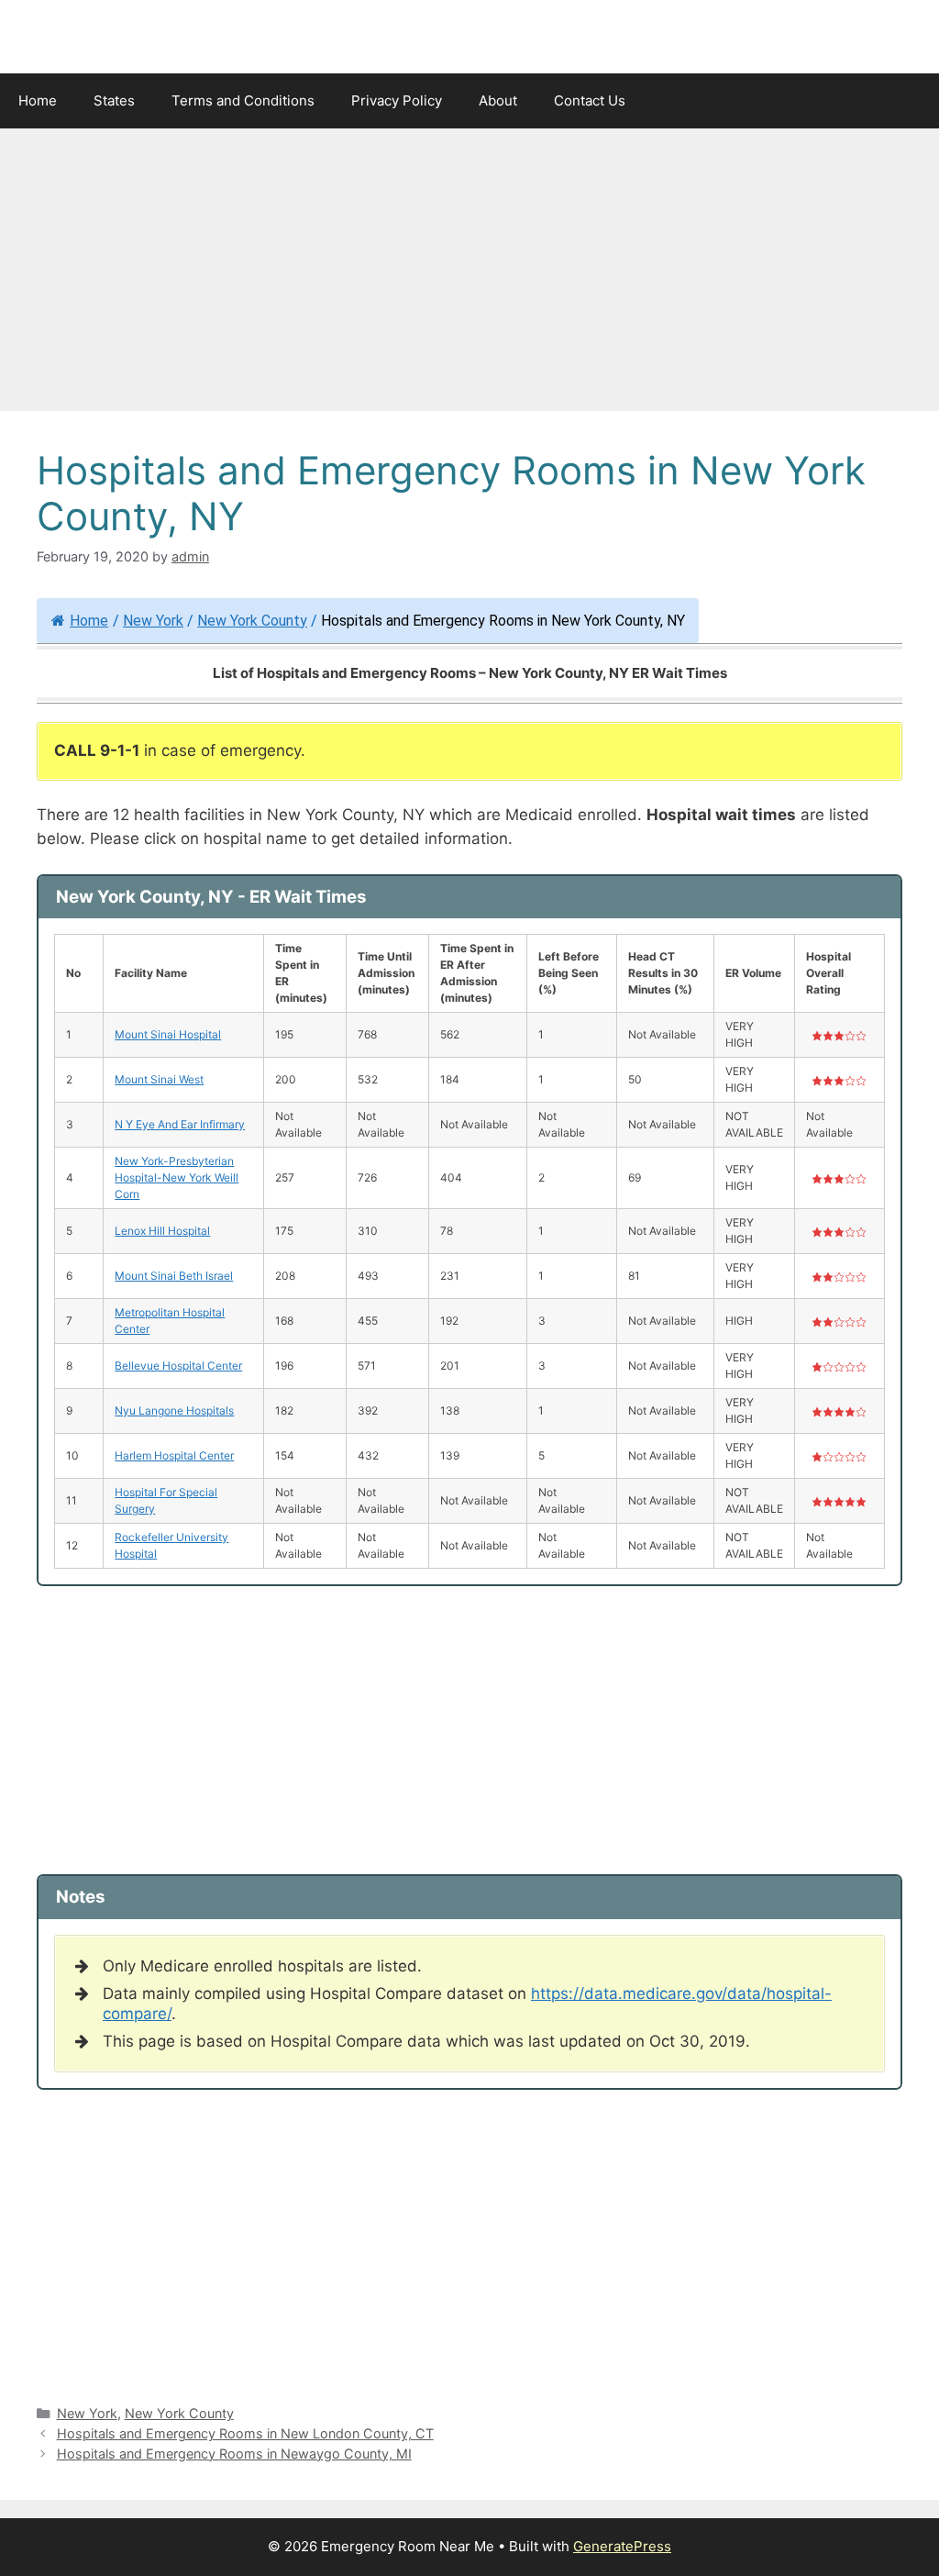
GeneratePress (622, 2546)
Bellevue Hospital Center (178, 1366)
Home (38, 100)
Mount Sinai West (159, 1079)
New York (153, 621)
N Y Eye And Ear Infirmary (180, 1124)
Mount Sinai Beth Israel (174, 1276)
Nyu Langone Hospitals (174, 1410)
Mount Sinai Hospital (168, 1034)
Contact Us (590, 100)
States (114, 100)
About (498, 100)
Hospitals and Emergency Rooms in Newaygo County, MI (234, 2454)
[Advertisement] (469, 275)
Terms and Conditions (243, 100)
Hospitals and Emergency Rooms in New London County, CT (245, 2433)
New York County (252, 621)
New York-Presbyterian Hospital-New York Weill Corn (177, 1177)
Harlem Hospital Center (174, 1455)
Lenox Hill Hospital (162, 1231)
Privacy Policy (397, 100)
